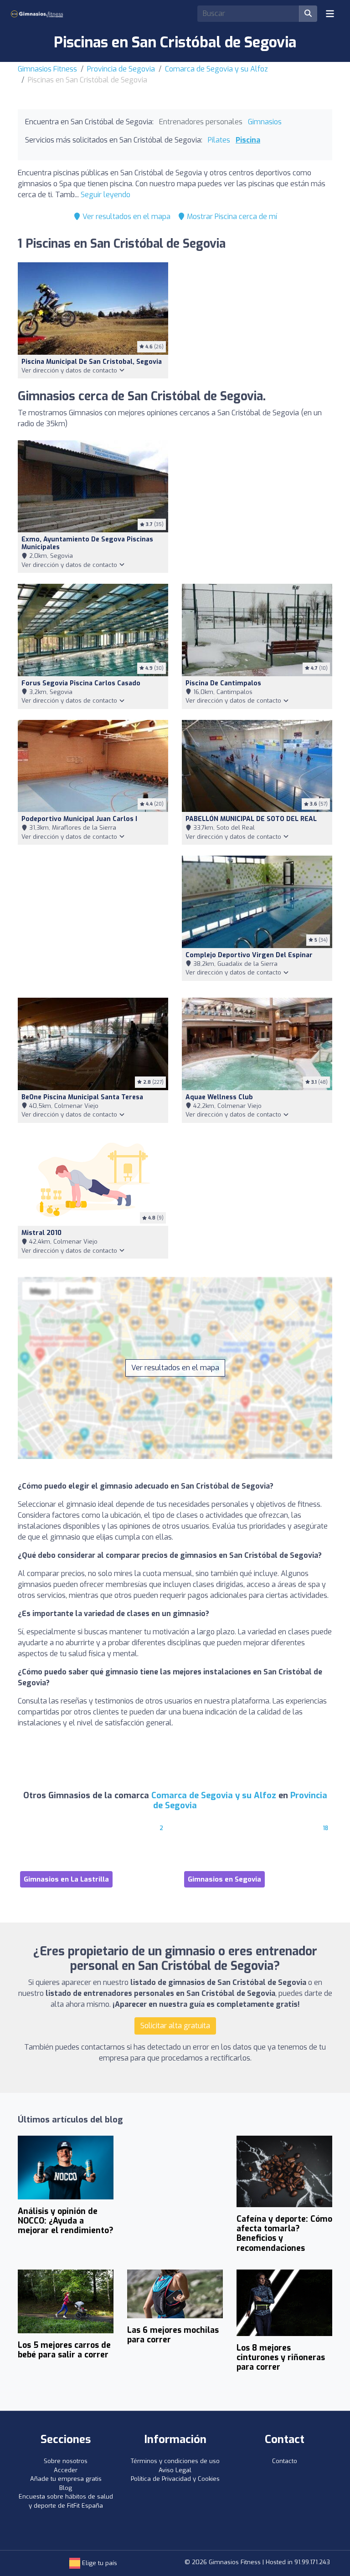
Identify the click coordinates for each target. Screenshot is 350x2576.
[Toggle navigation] (330, 14)
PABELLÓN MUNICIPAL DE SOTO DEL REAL (251, 819)
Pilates (219, 140)
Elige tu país (99, 2563)
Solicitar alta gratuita (175, 2026)
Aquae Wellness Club (219, 1097)
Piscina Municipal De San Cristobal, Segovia (92, 362)
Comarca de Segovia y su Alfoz (216, 69)
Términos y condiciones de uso (175, 2461)
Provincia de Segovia (121, 69)
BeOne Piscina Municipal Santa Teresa (82, 1097)
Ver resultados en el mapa (126, 217)
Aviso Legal (175, 2470)
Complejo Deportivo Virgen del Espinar (249, 955)
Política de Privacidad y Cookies (175, 2479)
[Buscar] (308, 14)
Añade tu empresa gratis (66, 2479)
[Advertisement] (257, 506)
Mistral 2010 (41, 1233)
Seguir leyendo (106, 195)
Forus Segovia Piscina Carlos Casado (81, 683)
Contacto (285, 2461)
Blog (66, 2488)
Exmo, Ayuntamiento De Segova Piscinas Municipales (87, 543)
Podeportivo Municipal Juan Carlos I (79, 819)
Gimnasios (265, 122)
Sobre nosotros (66, 2461)
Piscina (248, 140)
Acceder (66, 2470)
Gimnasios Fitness (47, 69)
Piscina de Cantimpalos (223, 683)
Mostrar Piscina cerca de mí (231, 217)
